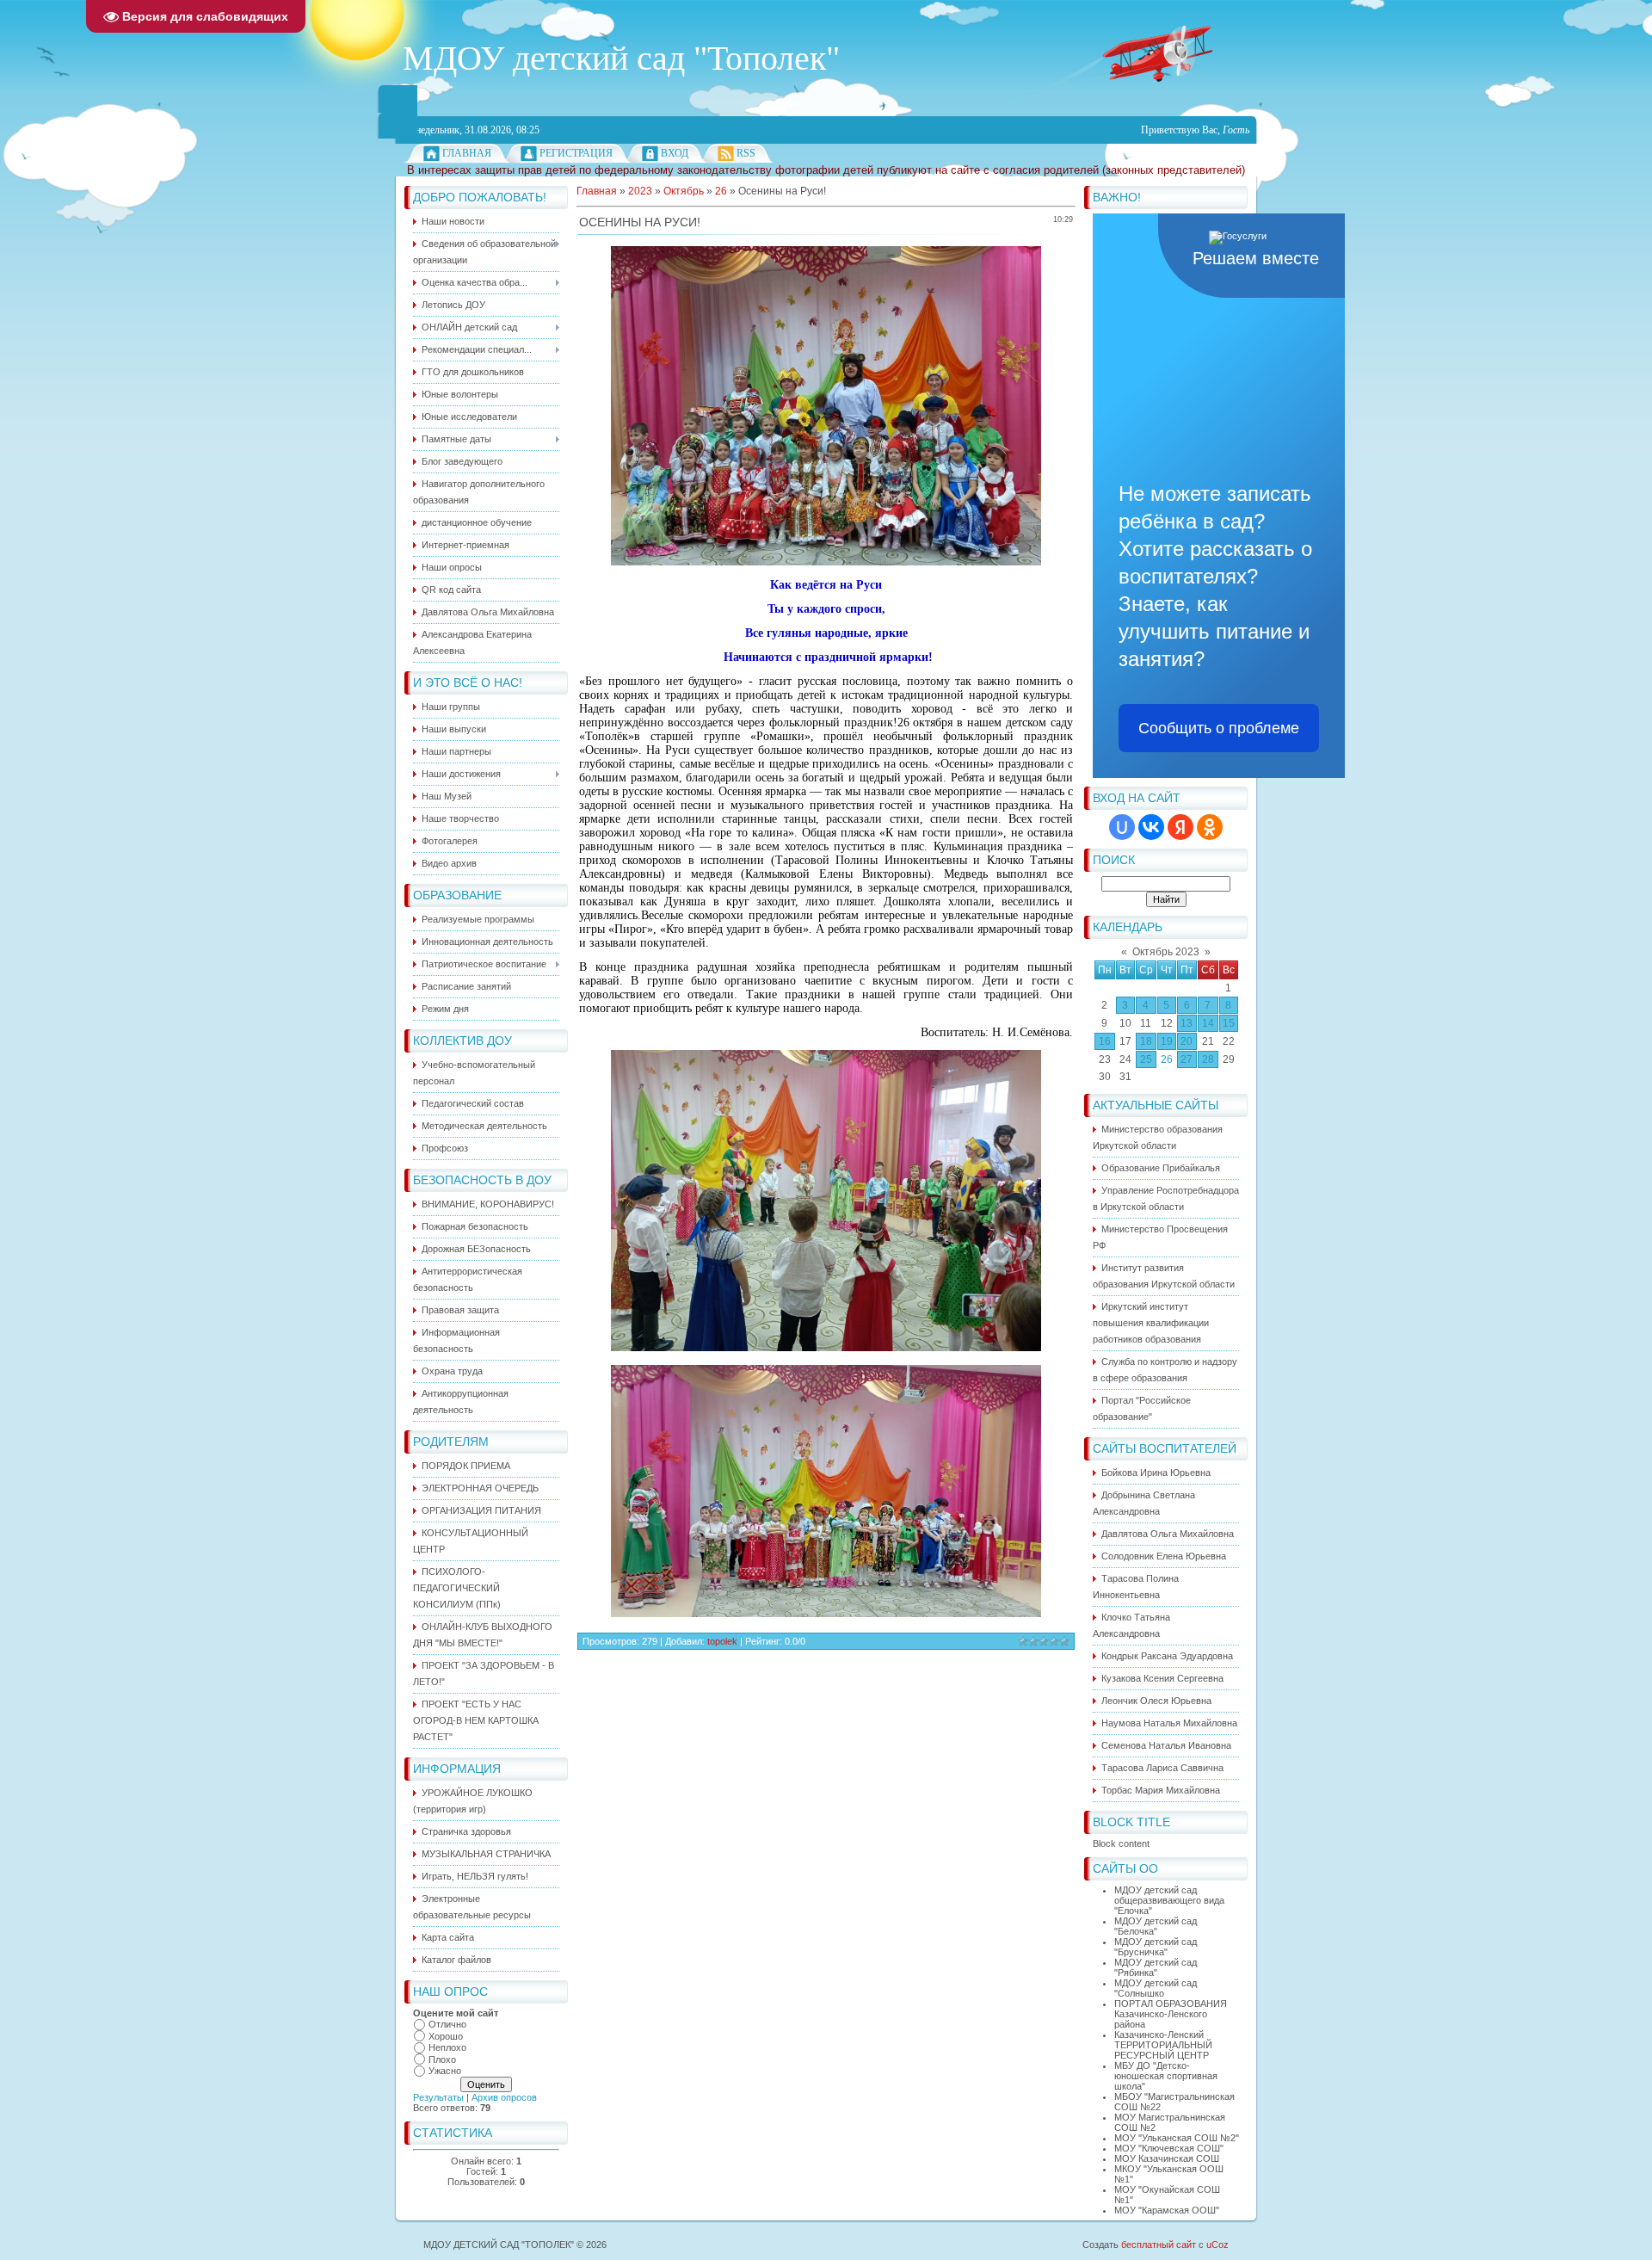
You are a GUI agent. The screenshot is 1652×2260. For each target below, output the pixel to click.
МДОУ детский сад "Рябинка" (1156, 1967)
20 (1187, 1041)
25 (1146, 1059)
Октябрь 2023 (1166, 952)
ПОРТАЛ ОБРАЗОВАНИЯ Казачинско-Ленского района (1171, 2014)
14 (1208, 1023)
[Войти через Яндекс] (1180, 827)
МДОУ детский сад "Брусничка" (1156, 1947)
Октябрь (684, 191)
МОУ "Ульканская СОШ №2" (1177, 2138)
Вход (675, 153)
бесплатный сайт (1159, 2245)
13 (1187, 1023)
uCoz (1217, 2245)
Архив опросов (504, 2097)
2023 (640, 191)
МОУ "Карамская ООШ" (1167, 2210)
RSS (746, 153)
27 (1187, 1059)
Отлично (447, 2024)
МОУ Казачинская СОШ (1167, 2158)
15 (1229, 1023)
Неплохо (447, 2047)
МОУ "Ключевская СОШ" (1169, 2148)
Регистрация (576, 153)
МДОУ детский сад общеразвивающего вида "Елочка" (1169, 1900)
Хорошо (446, 2036)
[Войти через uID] (1122, 827)
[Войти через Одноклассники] (1210, 827)
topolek (722, 1641)
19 (1167, 1041)
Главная (467, 153)
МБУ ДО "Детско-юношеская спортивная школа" (1166, 2076)
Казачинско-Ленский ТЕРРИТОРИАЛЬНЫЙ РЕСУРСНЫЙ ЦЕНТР (1163, 2045)
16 (1105, 1041)
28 (1208, 1059)
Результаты (438, 2097)
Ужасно (445, 2071)
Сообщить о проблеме (1219, 728)
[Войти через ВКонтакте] (1151, 827)
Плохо (442, 2059)
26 (1167, 1059)
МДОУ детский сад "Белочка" (1156, 1926)
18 (1146, 1041)
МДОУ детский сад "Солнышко (1156, 1988)
